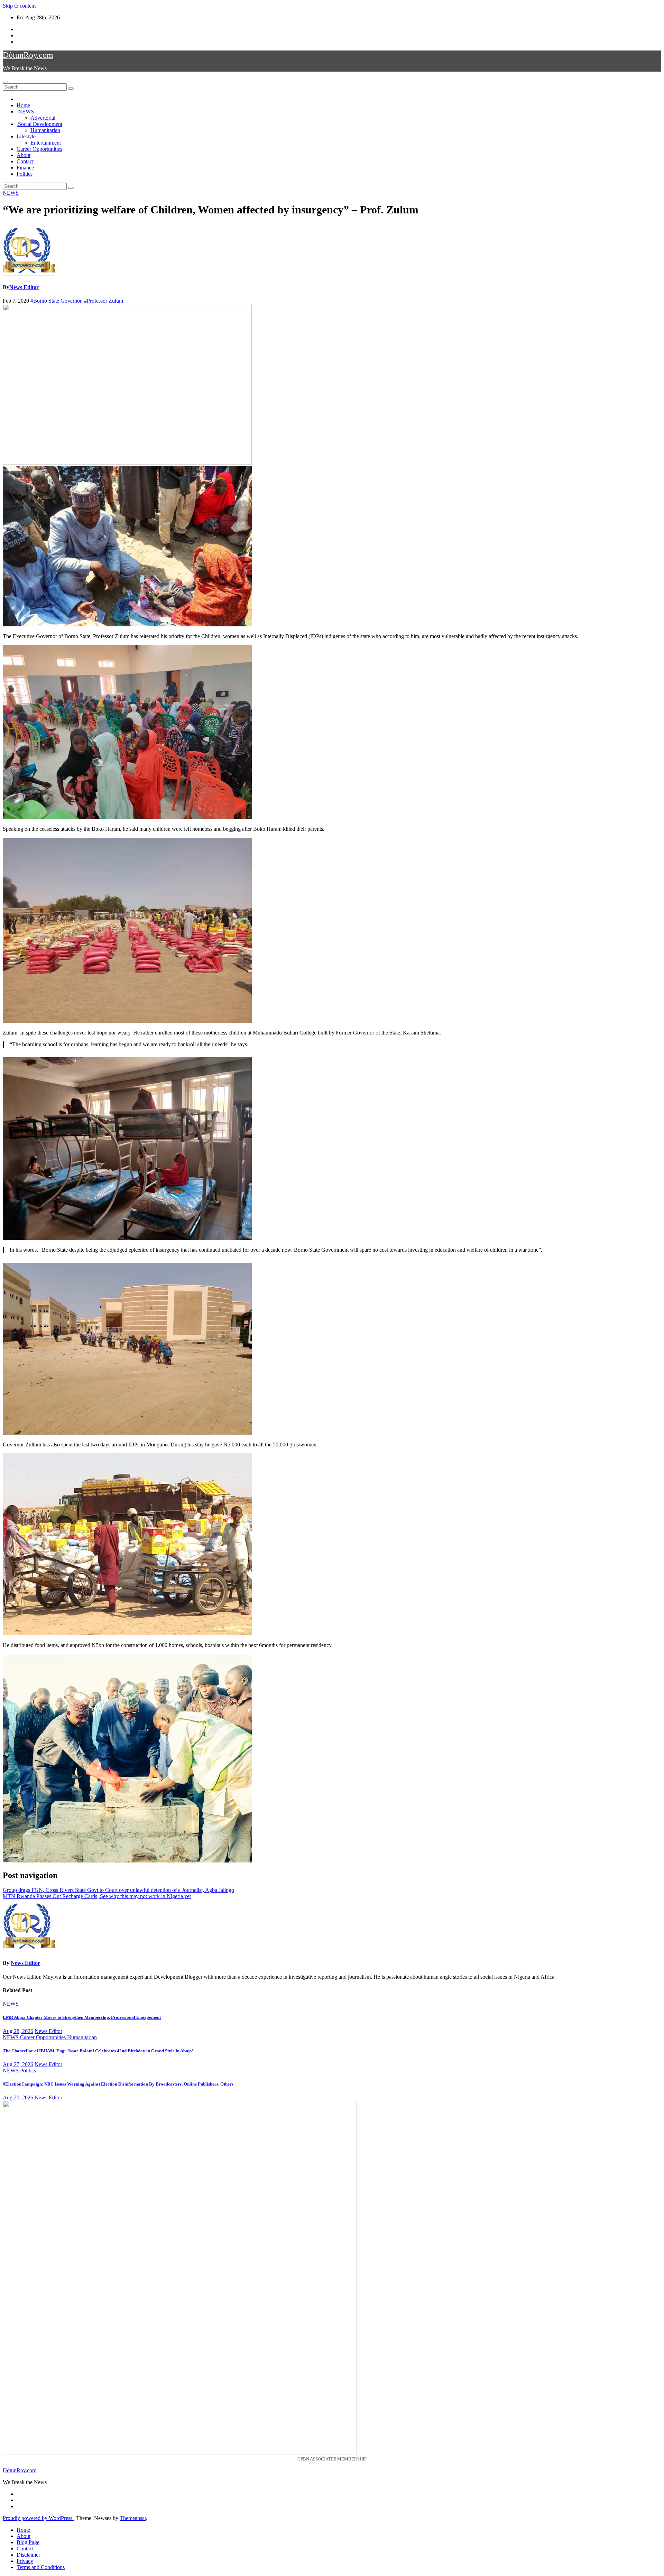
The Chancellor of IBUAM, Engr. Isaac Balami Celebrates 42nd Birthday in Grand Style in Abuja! (98, 2051)
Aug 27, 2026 (18, 2064)
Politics (25, 174)
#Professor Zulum (104, 301)
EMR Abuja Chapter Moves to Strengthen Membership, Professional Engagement (82, 2017)
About (24, 155)
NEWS (25, 112)
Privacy (25, 2561)
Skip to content (19, 6)
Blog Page (28, 2542)
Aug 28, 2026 (18, 2031)
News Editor (24, 287)
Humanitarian (45, 130)
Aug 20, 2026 (18, 2097)
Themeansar (133, 2518)
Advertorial (43, 118)
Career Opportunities (39, 149)
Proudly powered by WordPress (38, 2518)
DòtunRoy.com (28, 55)
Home (23, 105)
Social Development (39, 124)
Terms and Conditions (41, 2567)
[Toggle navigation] (6, 82)
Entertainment (46, 143)
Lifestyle (26, 136)
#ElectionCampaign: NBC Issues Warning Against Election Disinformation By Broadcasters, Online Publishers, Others (118, 2084)
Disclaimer (28, 2555)
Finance (25, 168)
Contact (25, 161)
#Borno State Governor (56, 301)
